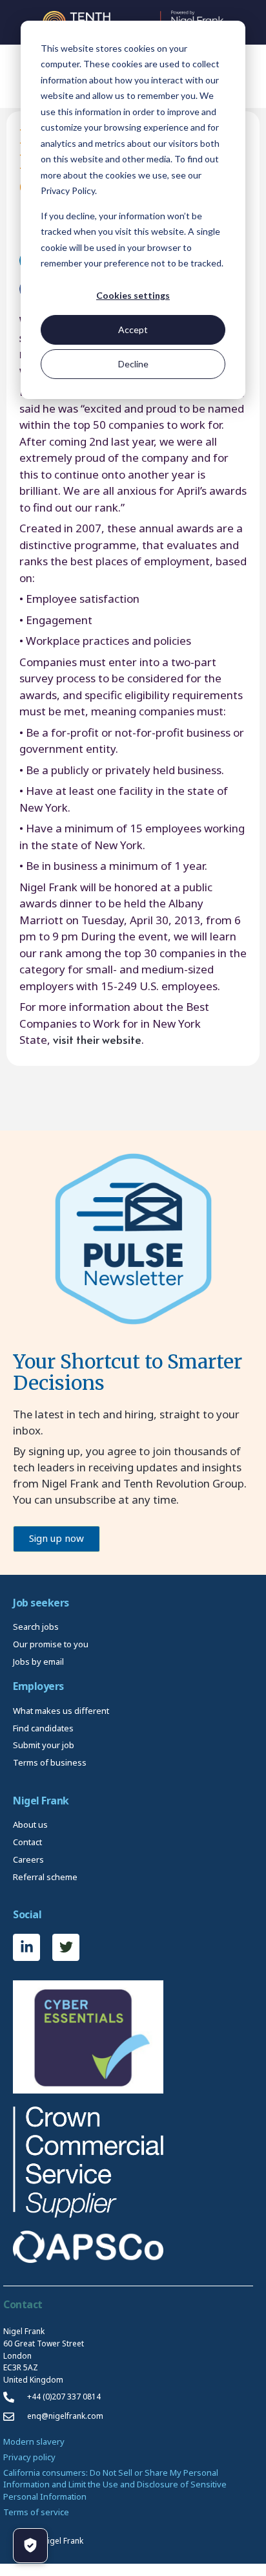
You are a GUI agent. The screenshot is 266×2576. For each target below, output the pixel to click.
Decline (133, 364)
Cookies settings (133, 295)
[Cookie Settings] (30, 2546)
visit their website (97, 1039)
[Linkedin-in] (26, 1947)
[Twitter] (66, 1947)
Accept (133, 330)
